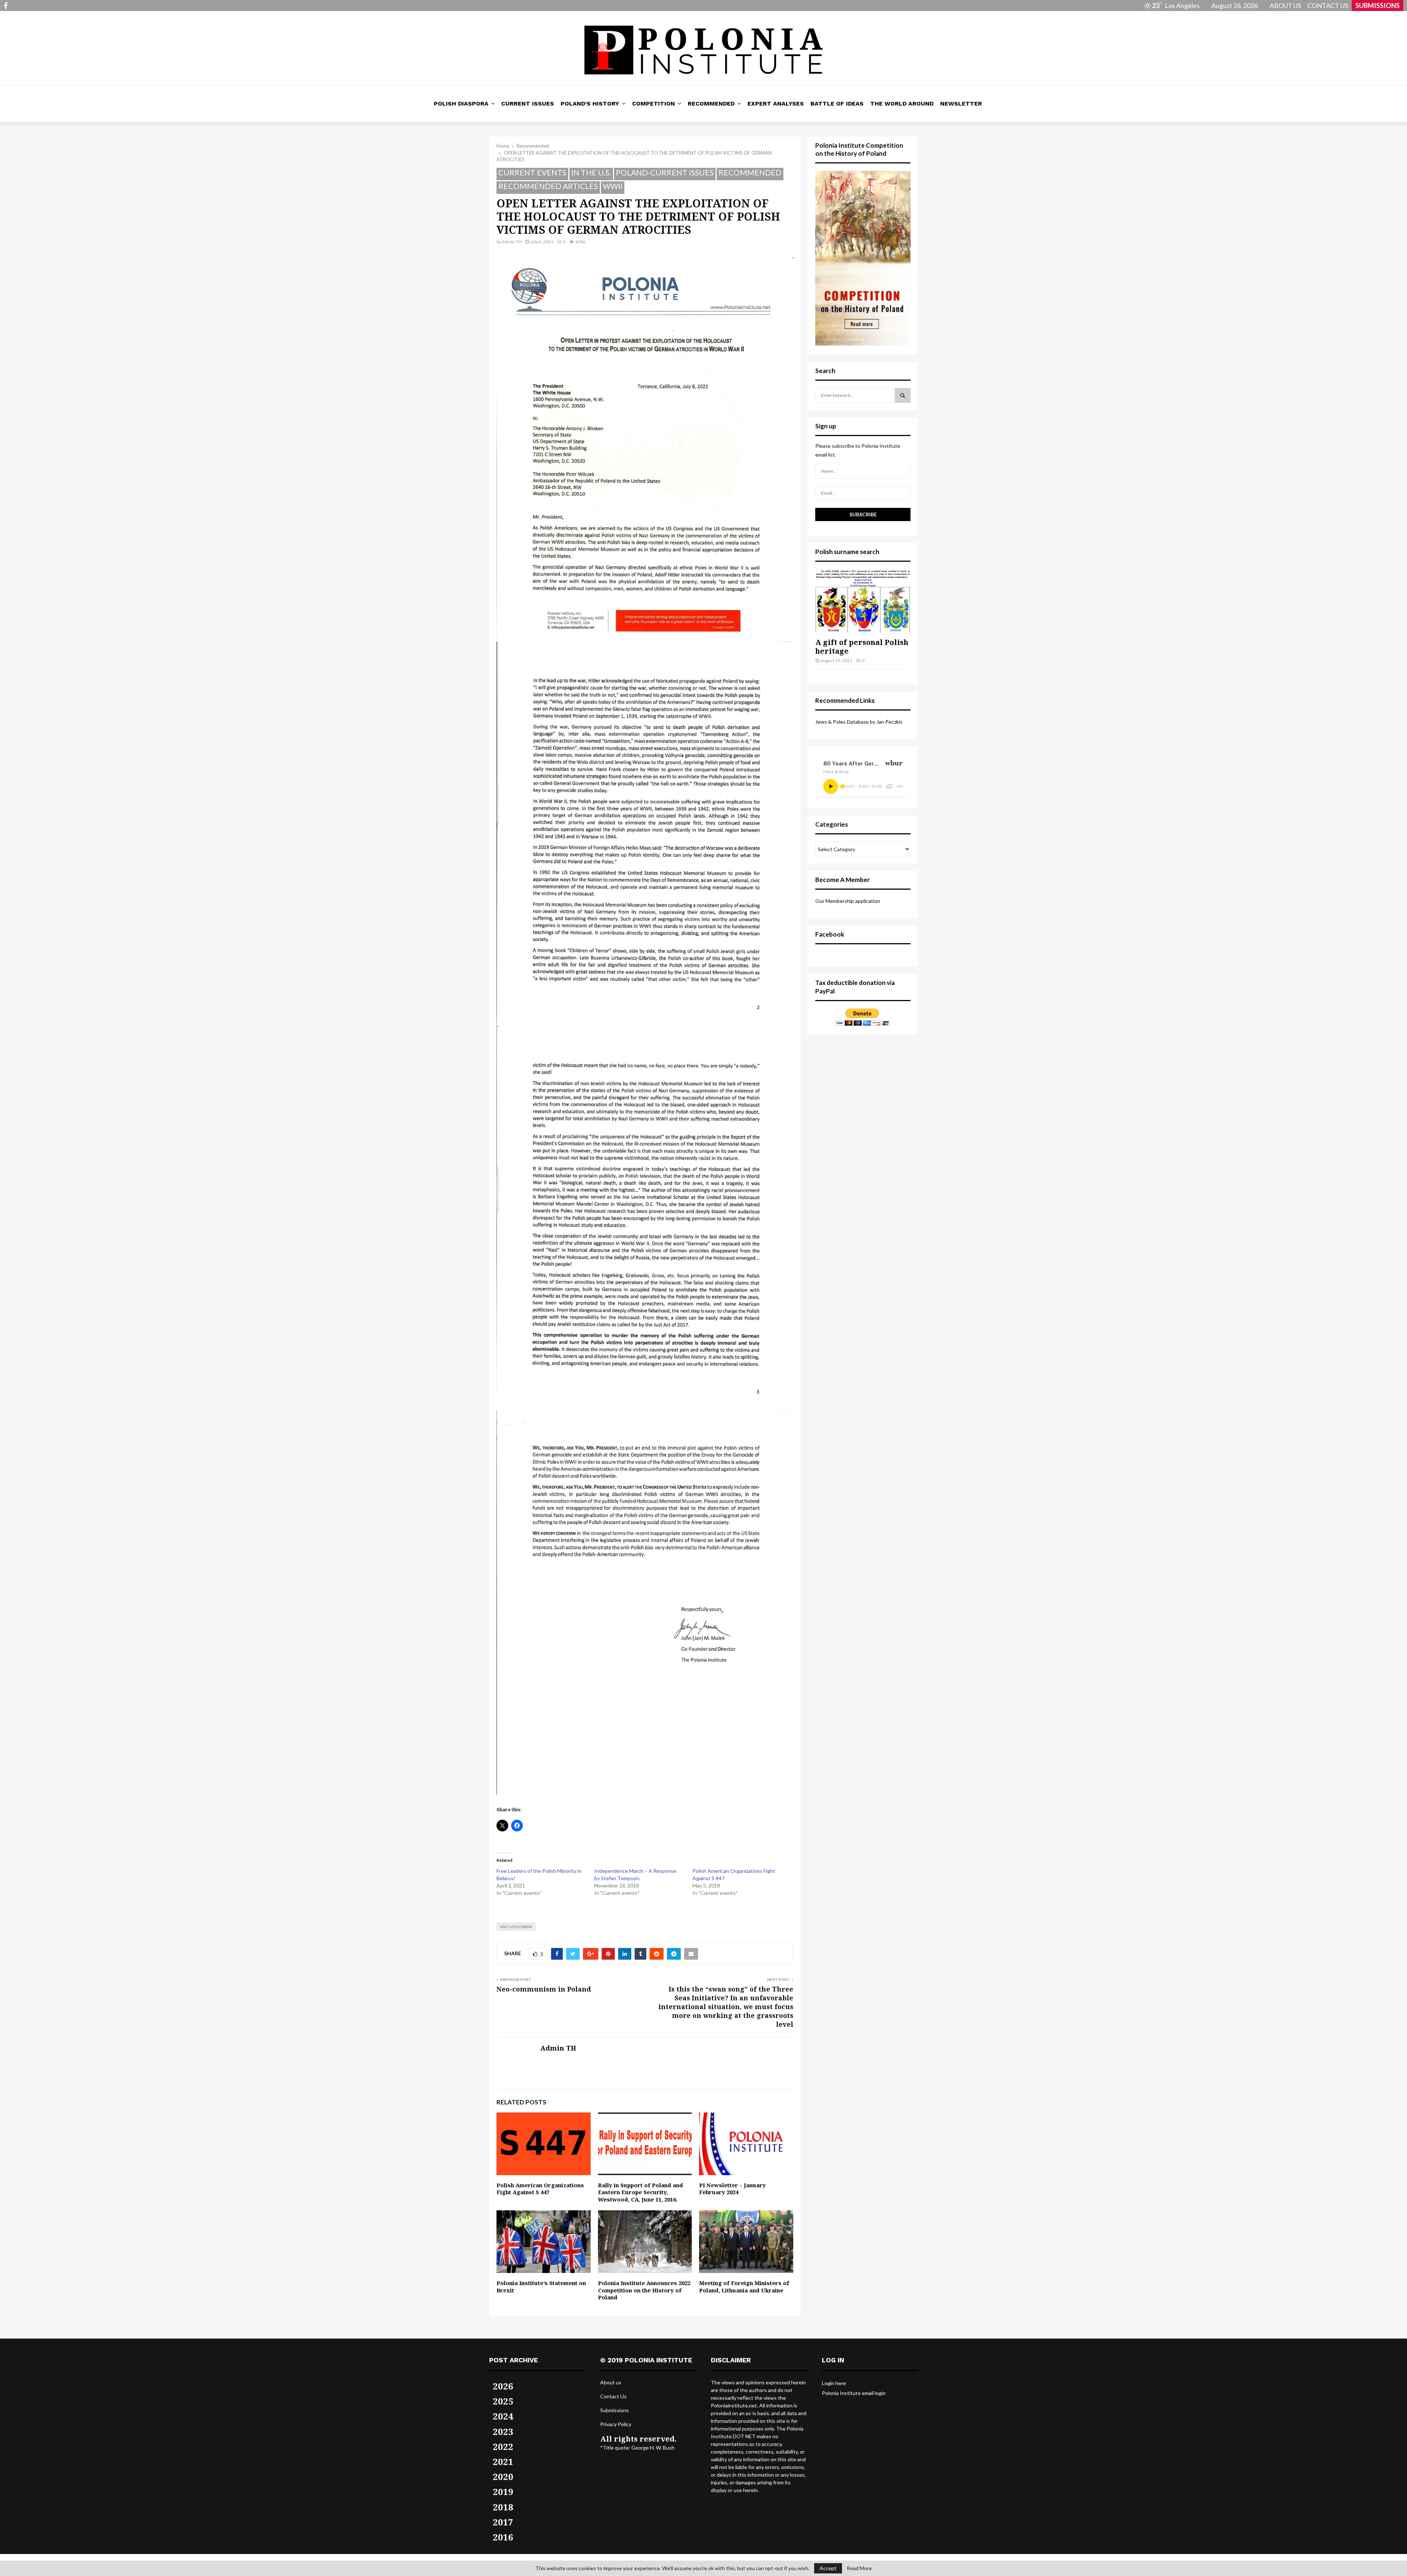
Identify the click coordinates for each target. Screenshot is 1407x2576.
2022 (503, 2446)
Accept (828, 2568)
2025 (503, 2401)
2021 (503, 2461)
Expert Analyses (776, 104)
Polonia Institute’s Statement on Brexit (541, 2287)
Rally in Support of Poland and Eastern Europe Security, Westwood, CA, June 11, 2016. (640, 2192)
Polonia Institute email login (854, 2393)
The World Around (902, 104)
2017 (503, 2522)
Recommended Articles (548, 186)
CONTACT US (1328, 5)
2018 (503, 2507)
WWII (613, 186)
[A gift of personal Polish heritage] (863, 601)
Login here (834, 2383)
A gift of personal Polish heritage (862, 647)
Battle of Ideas (837, 104)
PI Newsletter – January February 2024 (732, 2189)
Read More (859, 2568)
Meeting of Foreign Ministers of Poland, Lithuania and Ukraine (744, 2287)
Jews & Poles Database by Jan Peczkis (859, 722)
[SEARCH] (903, 395)
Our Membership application (848, 901)
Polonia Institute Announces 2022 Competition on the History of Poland (644, 2290)
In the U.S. (591, 172)
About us (611, 2382)
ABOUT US (1285, 5)
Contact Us (613, 2396)
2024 (503, 2416)
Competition (653, 104)
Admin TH (512, 242)
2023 (503, 2431)
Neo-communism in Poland (544, 1989)
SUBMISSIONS (1378, 5)
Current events (532, 172)
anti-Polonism (516, 1927)
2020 (503, 2477)
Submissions (614, 2410)
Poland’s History (590, 104)
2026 (503, 2386)
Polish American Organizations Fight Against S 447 (540, 2189)
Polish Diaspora (461, 104)
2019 (503, 2492)
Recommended (711, 104)
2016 (503, 2537)
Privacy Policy (616, 2424)
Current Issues (528, 104)
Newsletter (961, 104)
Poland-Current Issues (665, 172)
